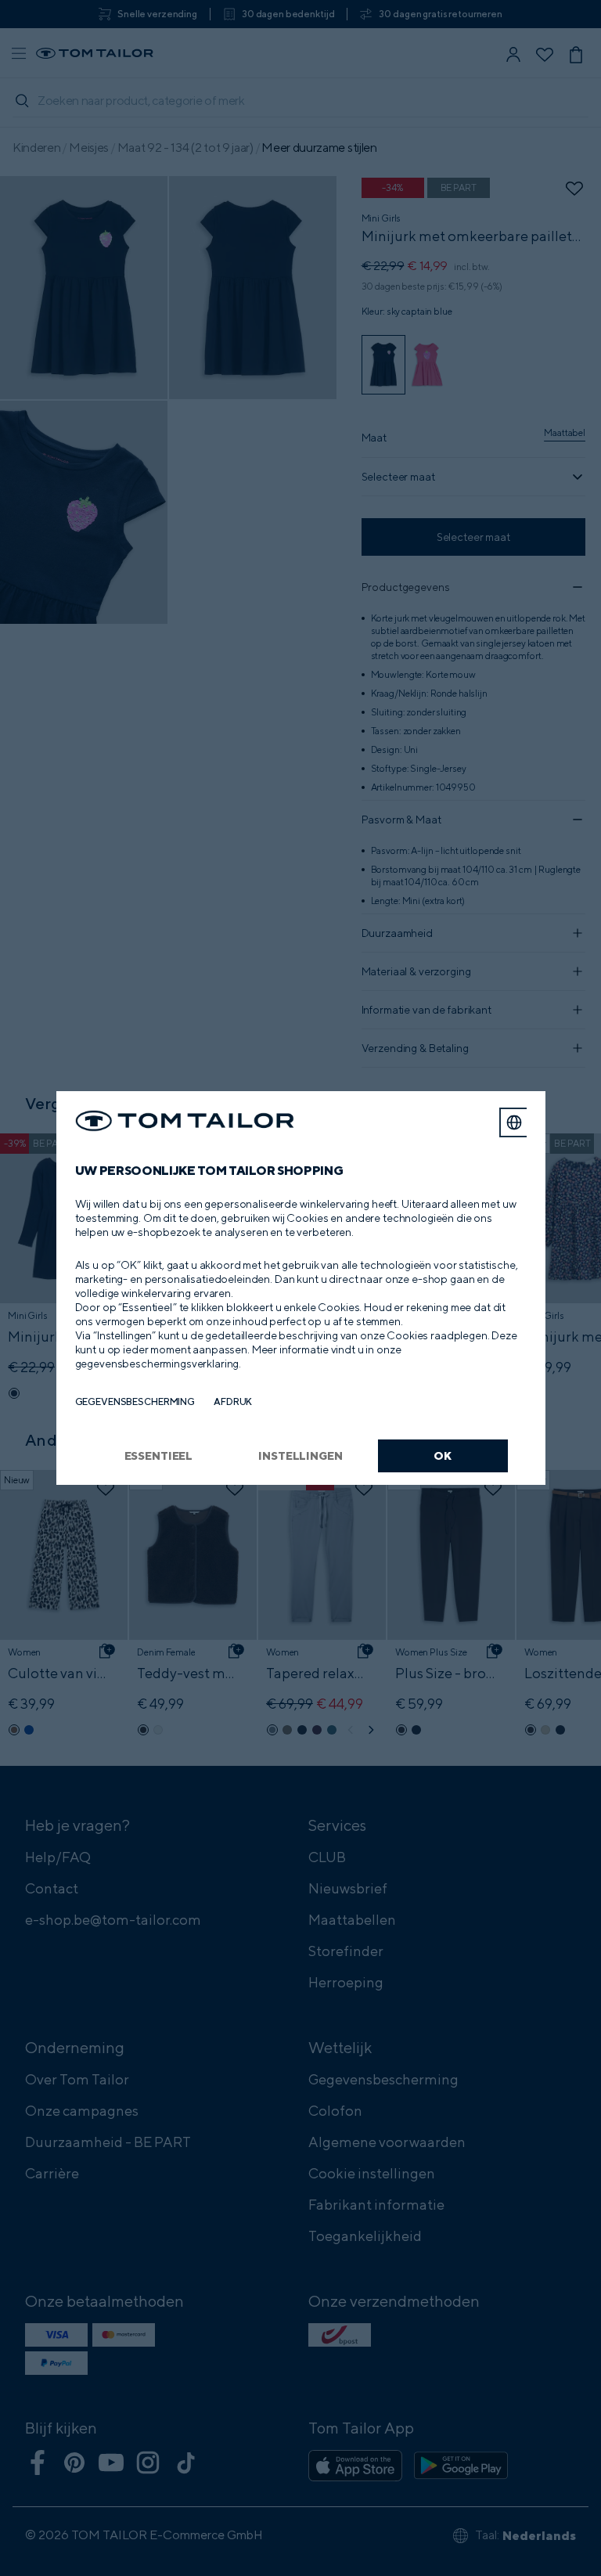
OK (443, 1456)
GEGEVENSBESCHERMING (135, 1401)
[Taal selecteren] (514, 1122)
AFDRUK (233, 1401)
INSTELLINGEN (300, 1456)
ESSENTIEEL (159, 1456)
